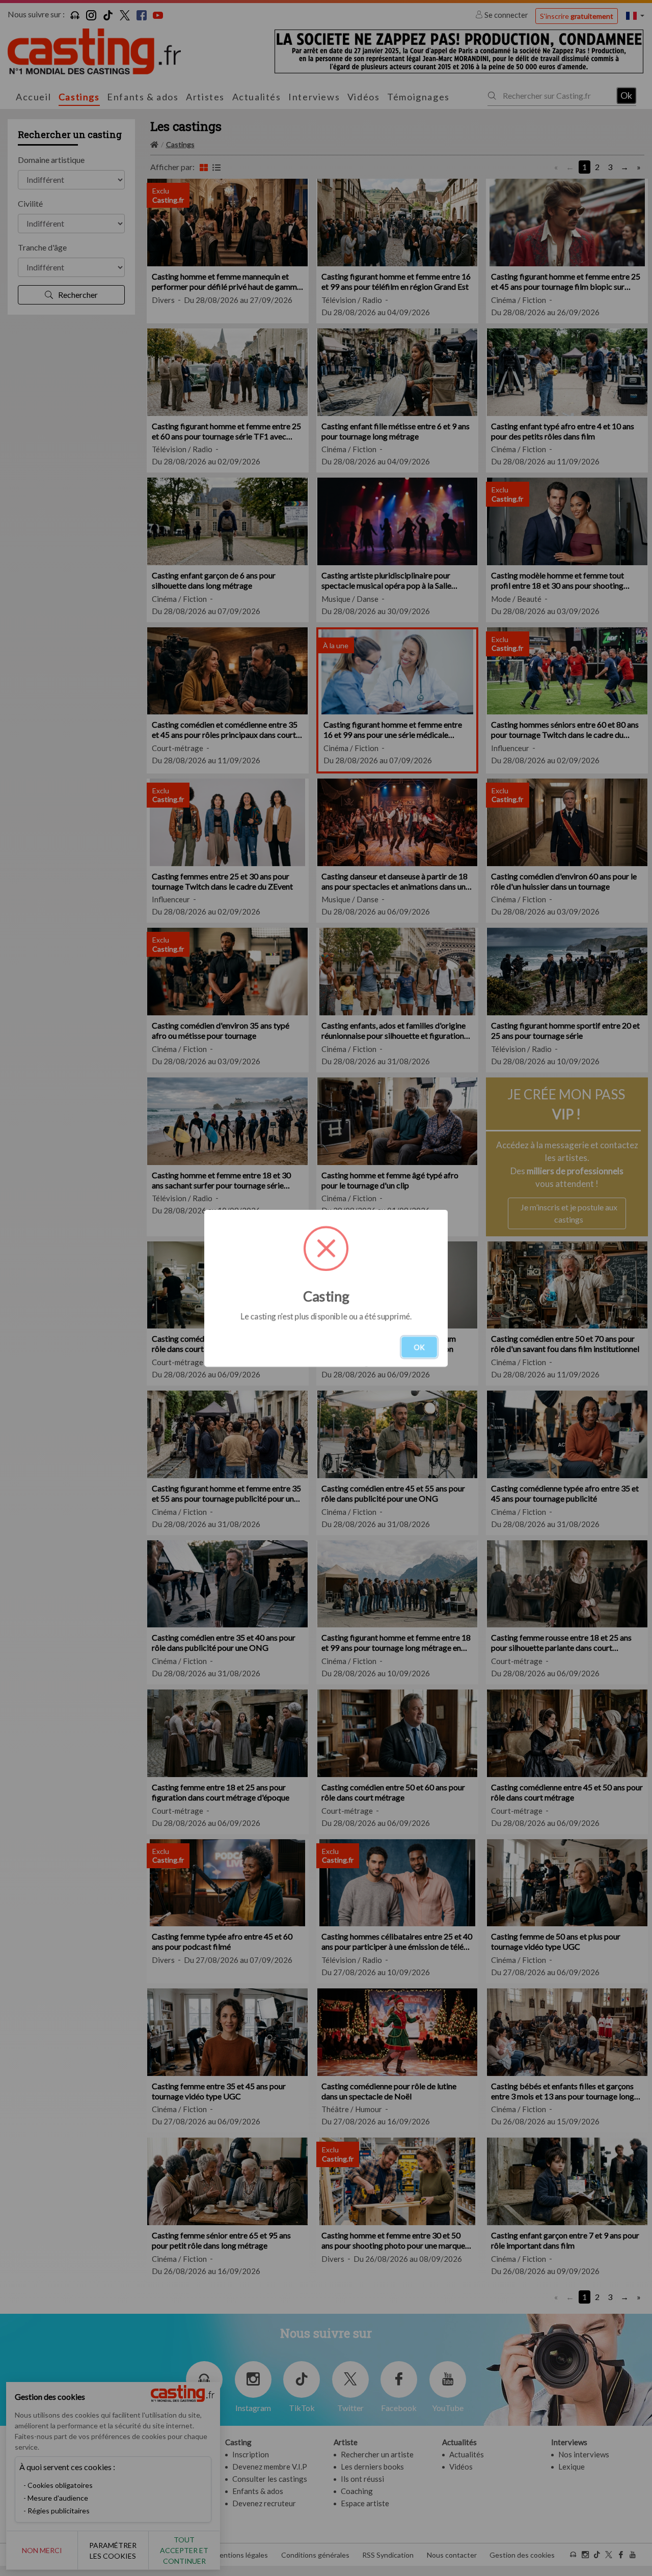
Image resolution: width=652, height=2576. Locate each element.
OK (419, 1347)
